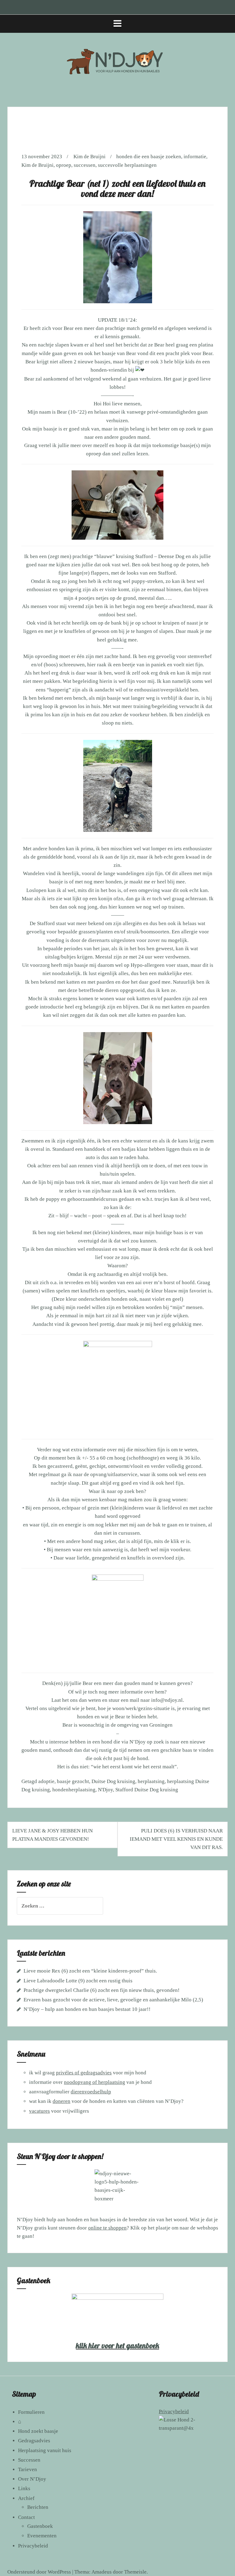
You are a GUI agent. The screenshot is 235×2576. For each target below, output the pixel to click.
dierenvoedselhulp (91, 2092)
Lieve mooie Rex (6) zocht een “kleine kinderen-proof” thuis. (90, 1971)
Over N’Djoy (32, 2479)
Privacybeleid (33, 2546)
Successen (29, 2460)
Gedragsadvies (34, 2441)
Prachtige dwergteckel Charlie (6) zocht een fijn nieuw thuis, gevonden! (102, 1990)
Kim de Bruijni (90, 157)
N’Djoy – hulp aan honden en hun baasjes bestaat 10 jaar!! (87, 2009)
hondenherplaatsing (74, 1790)
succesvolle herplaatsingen (127, 165)
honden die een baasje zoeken (149, 157)
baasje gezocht (73, 1781)
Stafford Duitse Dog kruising (147, 1790)
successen (85, 165)
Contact (26, 2517)
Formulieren (31, 2412)
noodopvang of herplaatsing (95, 2082)
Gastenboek (40, 2526)
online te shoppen (107, 2228)
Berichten (38, 2507)
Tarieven (28, 2469)
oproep (64, 165)
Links (24, 2488)
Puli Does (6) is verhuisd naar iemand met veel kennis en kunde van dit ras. (176, 1839)
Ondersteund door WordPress (39, 2572)
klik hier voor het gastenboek (117, 2345)
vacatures (39, 2111)
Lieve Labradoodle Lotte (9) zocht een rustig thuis (78, 1981)
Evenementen (42, 2536)
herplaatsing (151, 1781)
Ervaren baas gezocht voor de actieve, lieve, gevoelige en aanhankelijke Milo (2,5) (113, 2000)
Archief (26, 2498)
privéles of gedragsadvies (84, 2073)
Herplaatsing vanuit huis (45, 2450)
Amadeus (102, 2572)
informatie (195, 157)
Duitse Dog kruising (113, 1781)
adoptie (46, 1781)
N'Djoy (105, 1790)
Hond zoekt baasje (38, 2431)
